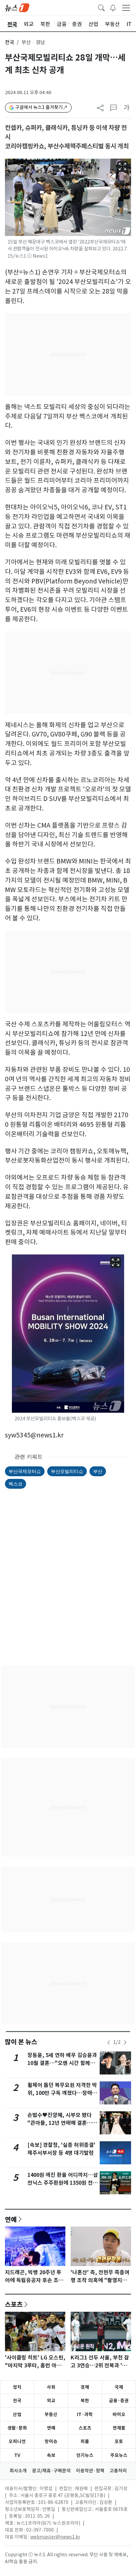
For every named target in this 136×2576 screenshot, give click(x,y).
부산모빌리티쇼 (67, 1471)
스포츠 (14, 2304)
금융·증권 (119, 2401)
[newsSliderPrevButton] (109, 2043)
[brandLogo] (17, 7)
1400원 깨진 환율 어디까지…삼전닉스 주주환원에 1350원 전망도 (63, 2183)
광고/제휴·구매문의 (51, 2471)
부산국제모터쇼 (25, 1471)
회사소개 (18, 2471)
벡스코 (16, 1484)
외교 (51, 2401)
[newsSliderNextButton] (125, 2043)
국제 (119, 2387)
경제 (85, 2387)
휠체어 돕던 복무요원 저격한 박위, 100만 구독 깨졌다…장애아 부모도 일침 (62, 2093)
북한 (85, 2401)
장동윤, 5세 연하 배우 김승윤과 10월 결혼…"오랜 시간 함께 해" (62, 2063)
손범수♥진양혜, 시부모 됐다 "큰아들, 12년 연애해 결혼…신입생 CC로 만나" (62, 2123)
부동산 (51, 2414)
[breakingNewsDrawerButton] (113, 7)
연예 (11, 2219)
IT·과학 (85, 2414)
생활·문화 (17, 2428)
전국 (10, 42)
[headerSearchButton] (101, 7)
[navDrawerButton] (126, 8)
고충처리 (118, 2471)
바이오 (119, 2414)
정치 (17, 2387)
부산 (98, 1471)
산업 (17, 2414)
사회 (51, 2387)
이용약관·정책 (90, 2471)
